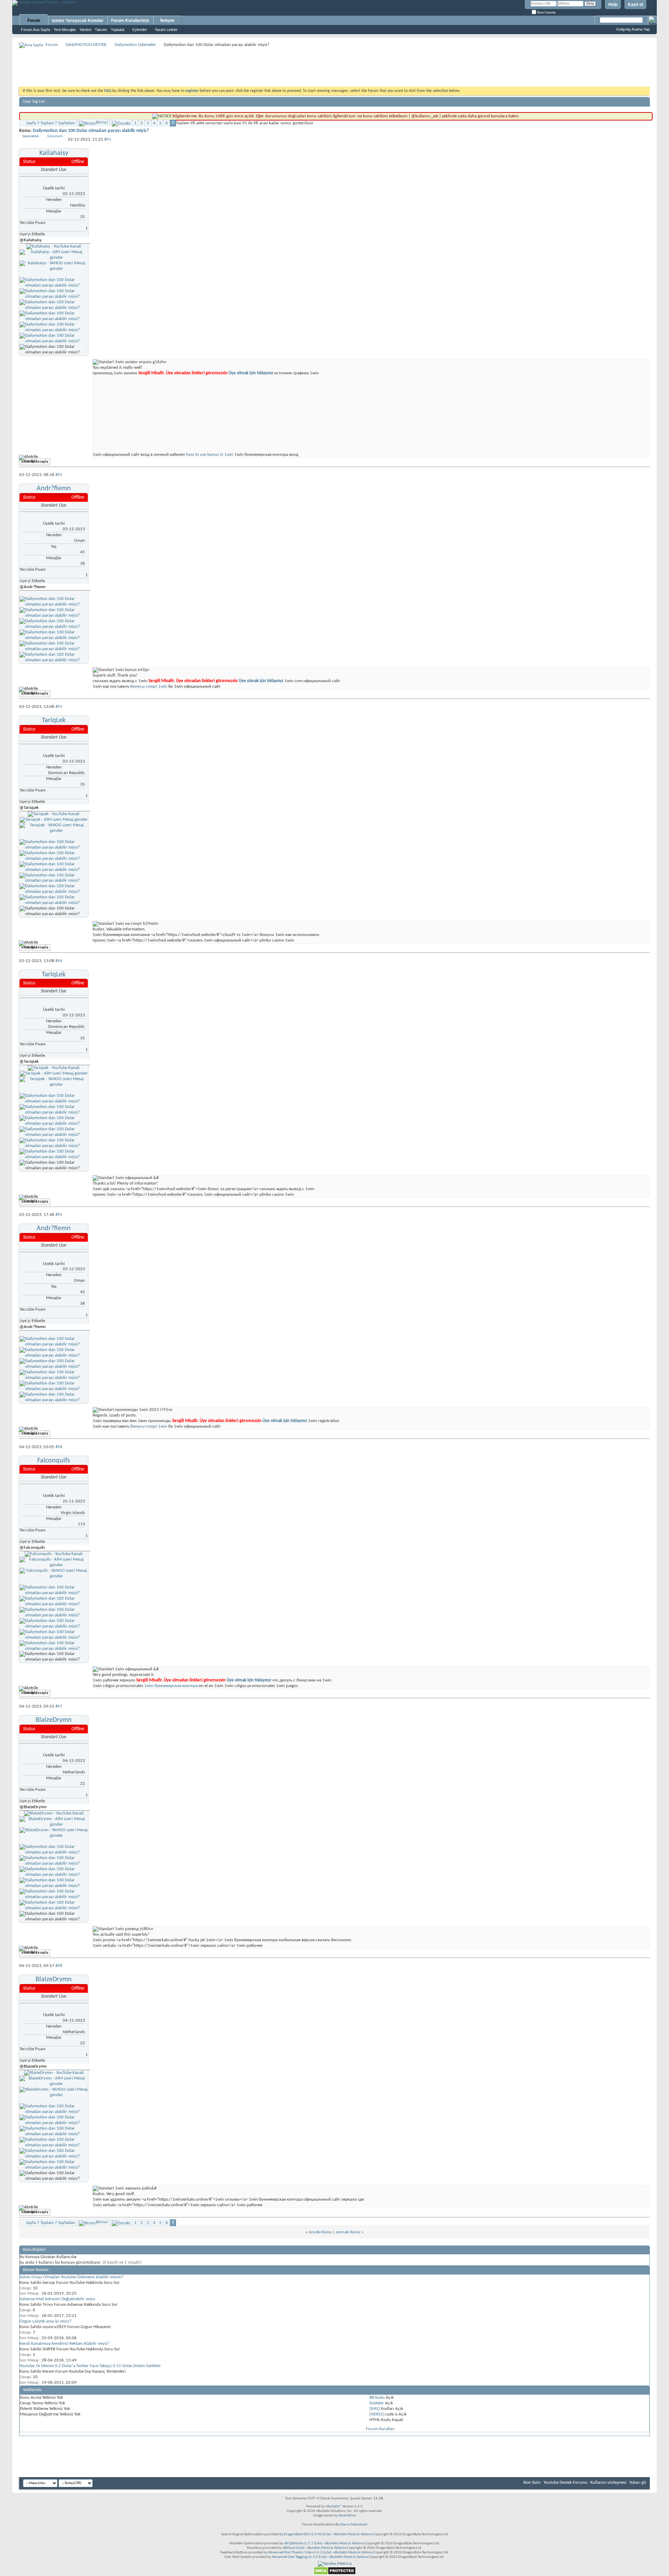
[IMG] (375, 2409)
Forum (34, 21)
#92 (59, 475)
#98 (59, 1966)
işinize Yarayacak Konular (78, 21)
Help (613, 5)
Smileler (377, 2403)
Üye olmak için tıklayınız (250, 373)
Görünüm (55, 136)
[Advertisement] (334, 65)
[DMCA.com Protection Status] (335, 2574)
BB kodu (377, 2398)
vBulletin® (333, 2507)
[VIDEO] (376, 2414)
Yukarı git (638, 2483)
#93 (59, 707)
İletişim (167, 21)
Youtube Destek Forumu (566, 2483)
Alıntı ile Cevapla (35, 462)
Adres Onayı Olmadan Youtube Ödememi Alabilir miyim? (71, 2277)
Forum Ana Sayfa (36, 30)
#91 (108, 139)
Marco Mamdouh (354, 2525)
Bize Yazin (532, 2483)
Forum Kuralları (380, 2429)
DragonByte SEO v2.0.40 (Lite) (307, 2534)
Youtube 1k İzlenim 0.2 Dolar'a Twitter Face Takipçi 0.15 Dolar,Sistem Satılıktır (90, 2366)
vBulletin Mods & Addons (353, 2534)
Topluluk (118, 30)
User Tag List (34, 102)
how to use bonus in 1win (210, 455)
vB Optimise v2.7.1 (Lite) (303, 2543)
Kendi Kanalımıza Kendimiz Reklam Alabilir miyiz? (64, 2344)
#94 (59, 961)
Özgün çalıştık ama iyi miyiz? (45, 2321)
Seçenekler (31, 136)
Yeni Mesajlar (65, 30)
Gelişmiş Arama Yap (633, 29)
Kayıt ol (635, 5)
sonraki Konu (348, 2232)
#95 (59, 1215)
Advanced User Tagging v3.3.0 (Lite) (299, 2557)
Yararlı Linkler (166, 30)
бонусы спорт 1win (149, 686)
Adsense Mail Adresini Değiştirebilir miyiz (57, 2299)
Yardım (85, 30)
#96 (59, 1447)
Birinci (102, 122)
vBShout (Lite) (293, 2548)
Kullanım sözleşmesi (608, 2483)
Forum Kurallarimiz (130, 21)
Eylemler (140, 30)
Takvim (101, 30)
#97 (59, 1706)
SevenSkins (347, 2516)
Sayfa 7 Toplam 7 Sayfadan (51, 123)
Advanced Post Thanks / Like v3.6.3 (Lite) (299, 2552)
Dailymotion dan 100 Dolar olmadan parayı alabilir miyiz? (91, 131)
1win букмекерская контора (171, 1686)
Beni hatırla (546, 12)
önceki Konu (320, 2232)
